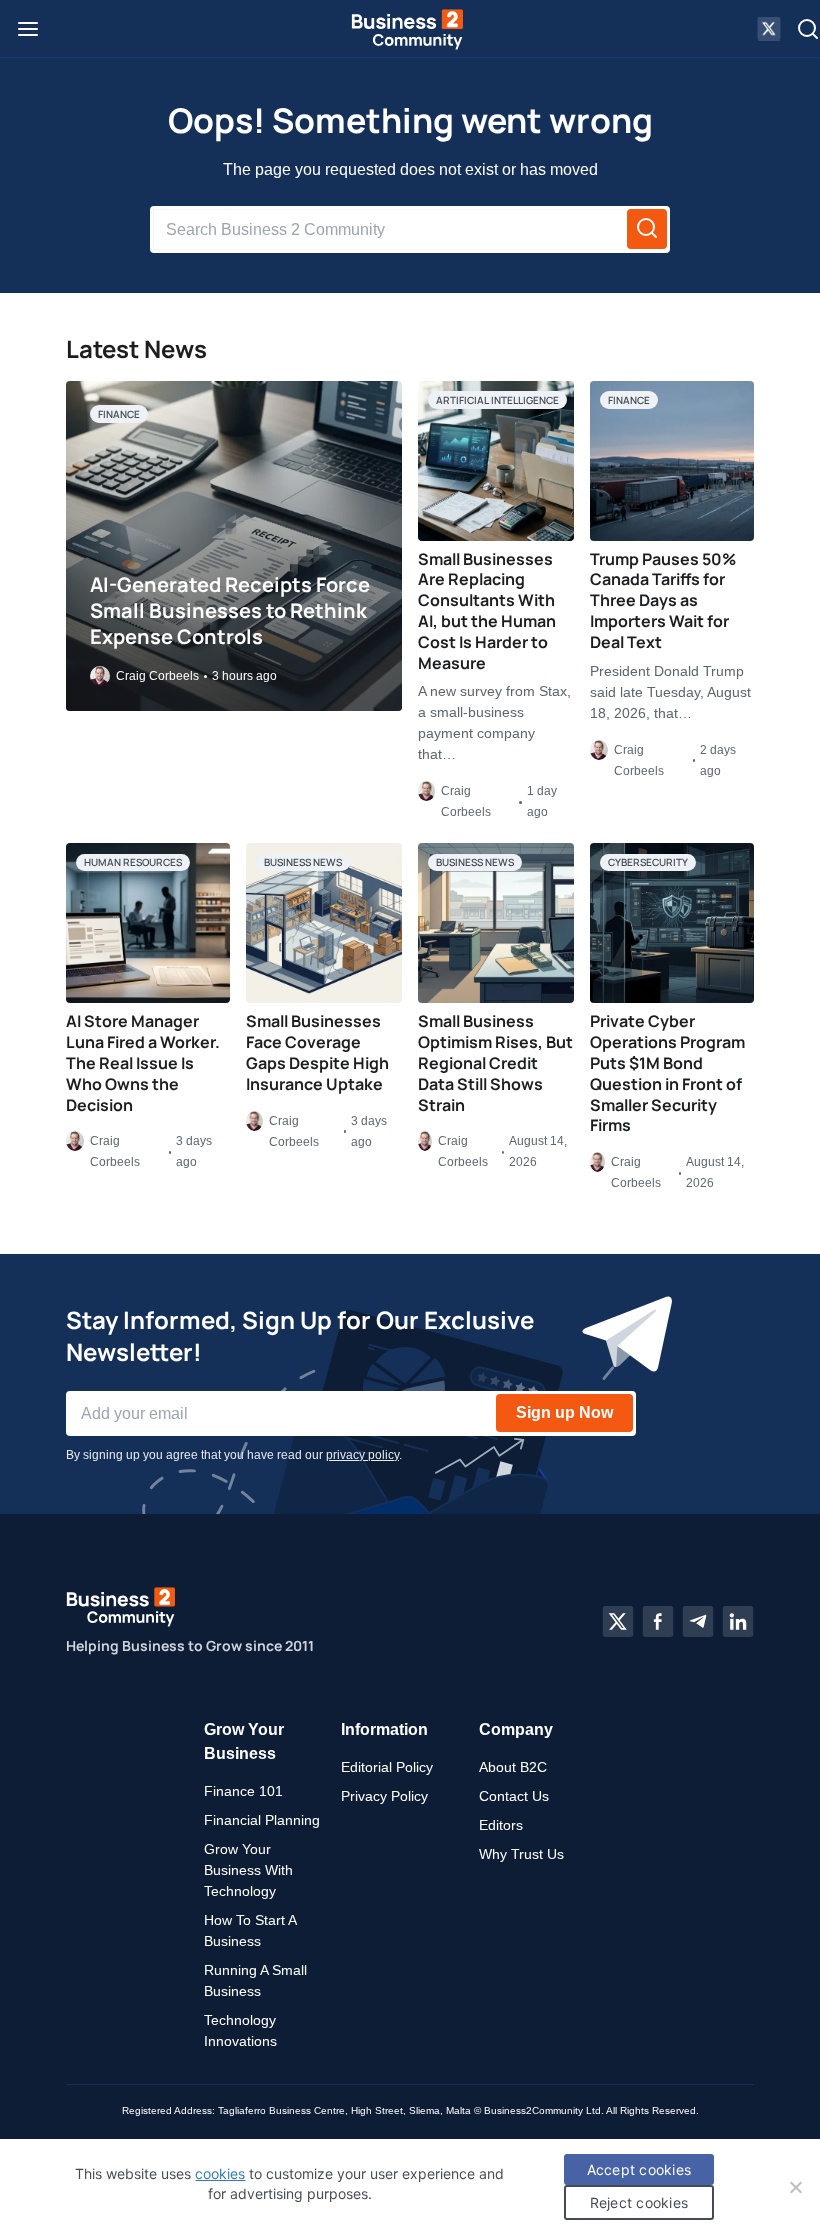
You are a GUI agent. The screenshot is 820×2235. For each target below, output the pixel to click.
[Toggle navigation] (28, 29)
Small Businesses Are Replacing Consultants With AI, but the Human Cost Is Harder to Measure (487, 611)
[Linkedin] (738, 1621)
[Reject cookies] (795, 2187)
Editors (501, 1825)
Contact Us (514, 1796)
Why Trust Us (521, 1854)
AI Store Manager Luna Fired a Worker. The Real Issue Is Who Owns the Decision (143, 1062)
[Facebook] (658, 1621)
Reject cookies (639, 2202)
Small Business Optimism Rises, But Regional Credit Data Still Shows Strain (495, 1062)
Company (516, 1729)
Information (384, 1729)
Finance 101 (243, 1791)
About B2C (513, 1767)
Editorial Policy (387, 1767)
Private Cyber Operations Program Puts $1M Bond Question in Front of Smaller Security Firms (667, 1073)
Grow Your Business (244, 1741)
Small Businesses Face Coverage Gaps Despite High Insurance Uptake (317, 1052)
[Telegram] (698, 1621)
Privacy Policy (384, 1796)
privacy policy (362, 1455)
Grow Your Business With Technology (248, 1870)
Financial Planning (262, 1820)
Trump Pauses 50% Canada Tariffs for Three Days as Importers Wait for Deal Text (663, 600)
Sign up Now (564, 1412)
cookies (220, 2173)
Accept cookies (639, 2169)
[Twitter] (618, 1621)
